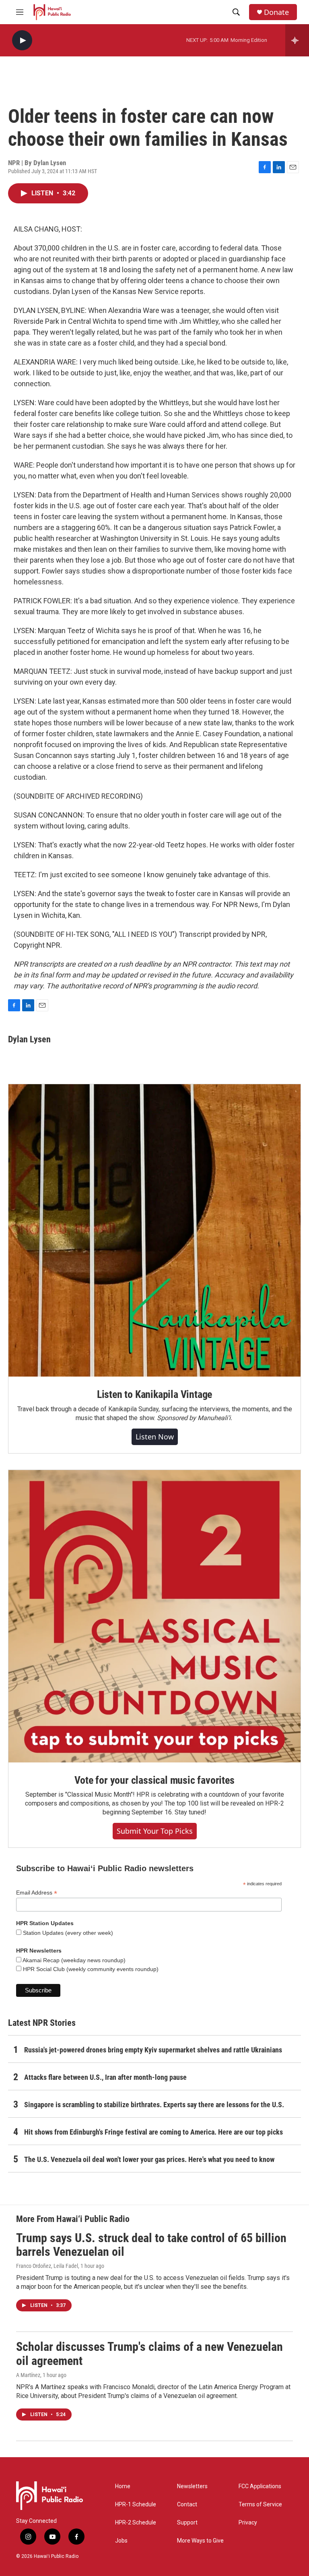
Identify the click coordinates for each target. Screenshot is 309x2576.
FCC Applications (260, 2486)
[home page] (52, 12)
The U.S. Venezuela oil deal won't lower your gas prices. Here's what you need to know (149, 2159)
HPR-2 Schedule (136, 2523)
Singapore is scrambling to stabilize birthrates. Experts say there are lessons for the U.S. (154, 2105)
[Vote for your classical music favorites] (154, 1616)
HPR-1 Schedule (136, 2505)
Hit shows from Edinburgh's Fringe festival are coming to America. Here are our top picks (153, 2132)
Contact (187, 2505)
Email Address (37, 1893)
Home (123, 2486)
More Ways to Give (200, 2541)
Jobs (121, 2541)
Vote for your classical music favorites (154, 1780)
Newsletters (192, 2486)
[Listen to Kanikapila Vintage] (154, 1230)
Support (187, 2523)
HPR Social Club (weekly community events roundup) (90, 1969)
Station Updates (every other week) (67, 1933)
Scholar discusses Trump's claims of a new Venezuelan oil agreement (149, 2354)
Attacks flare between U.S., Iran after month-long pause (105, 2077)
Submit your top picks (155, 1831)
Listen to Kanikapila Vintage (154, 1394)
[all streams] (297, 40)
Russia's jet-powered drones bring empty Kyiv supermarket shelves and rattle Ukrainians (153, 2050)
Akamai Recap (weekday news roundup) (73, 1960)
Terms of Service (260, 2505)
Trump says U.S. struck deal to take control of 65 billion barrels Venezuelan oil (151, 2245)
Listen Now (155, 1437)
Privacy (248, 2523)
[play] (22, 40)
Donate (276, 12)
